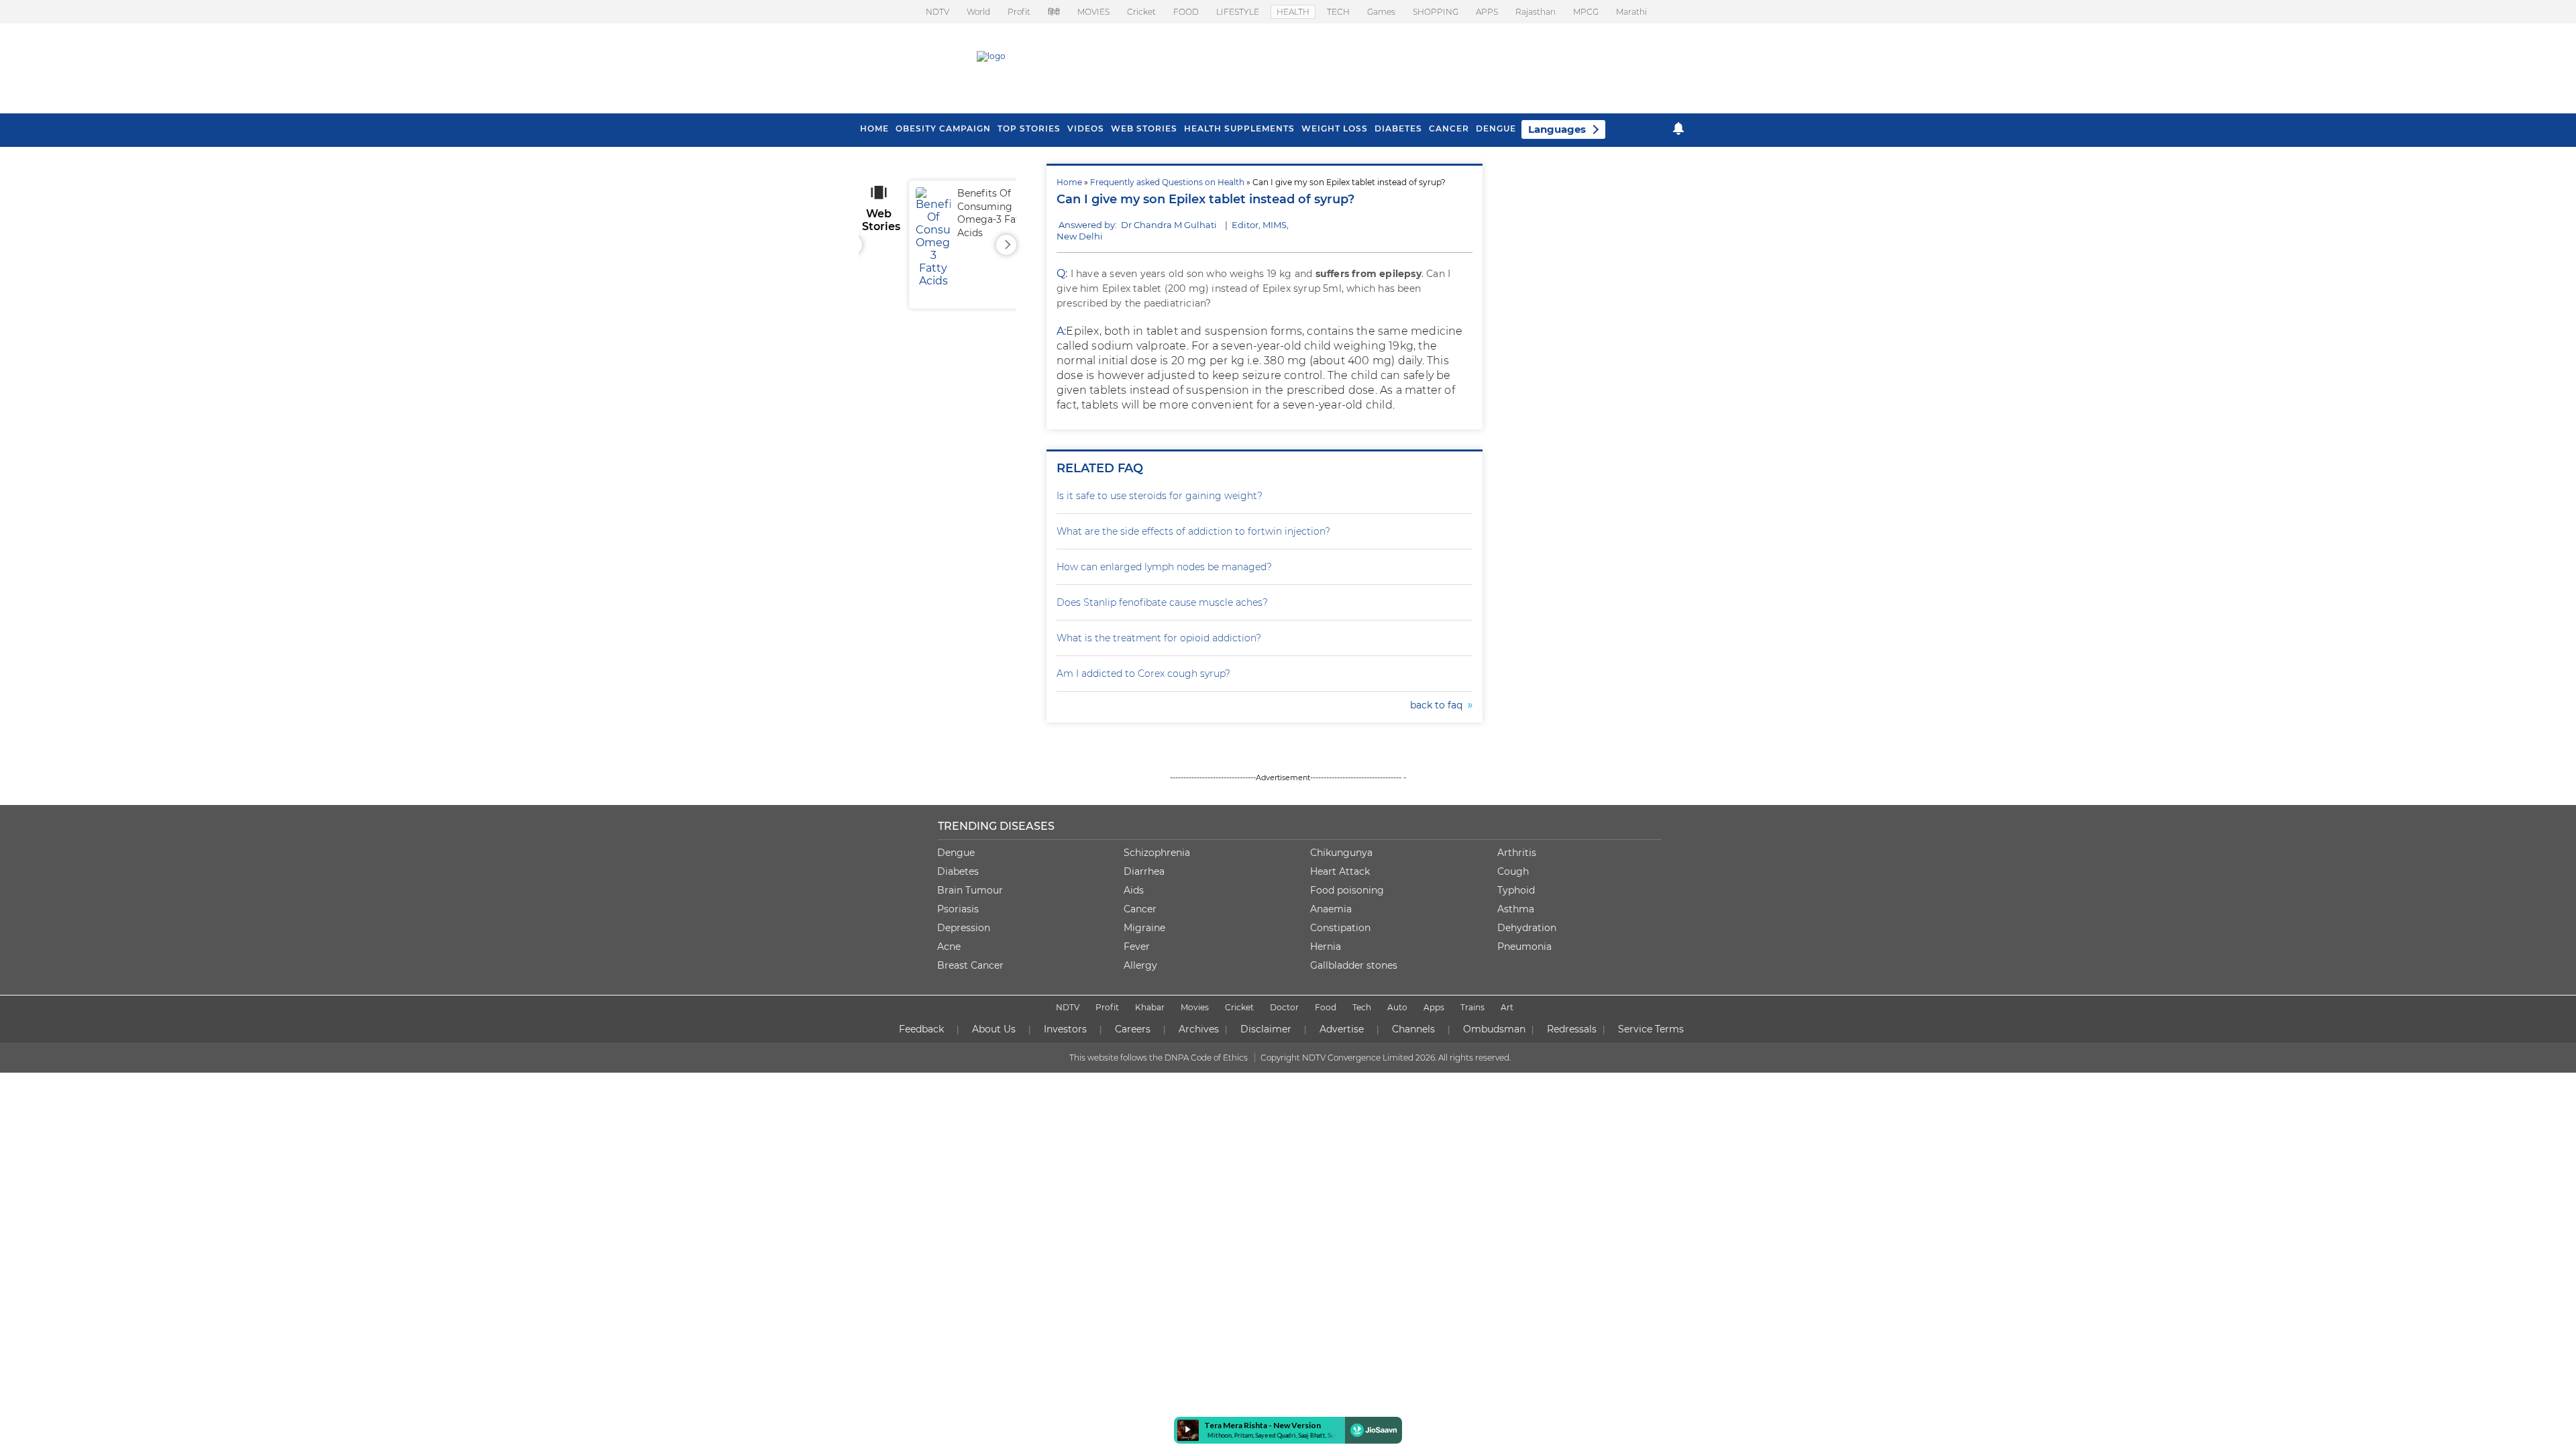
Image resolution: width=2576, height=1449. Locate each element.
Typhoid (1516, 890)
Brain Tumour (970, 890)
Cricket (1141, 12)
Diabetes (958, 871)
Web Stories (1144, 128)
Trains (1472, 1007)
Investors (1065, 1029)
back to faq (1439, 705)
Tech (1362, 1007)
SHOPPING (1436, 12)
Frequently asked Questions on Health (1167, 182)
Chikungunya (1341, 853)
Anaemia (1331, 909)
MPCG (1586, 12)
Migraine (1144, 928)
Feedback (921, 1029)
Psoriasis (958, 909)
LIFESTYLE (1238, 12)
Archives (1199, 1029)
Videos (1086, 128)
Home (1069, 182)
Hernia (1326, 947)
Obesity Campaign (943, 128)
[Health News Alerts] (1678, 128)
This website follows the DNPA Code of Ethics (1159, 1058)
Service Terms (1651, 1029)
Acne (949, 947)
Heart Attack (1340, 871)
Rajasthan (1536, 12)
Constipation (1340, 928)
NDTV (937, 12)
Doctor (1284, 1007)
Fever (1137, 947)
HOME (874, 128)
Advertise (1342, 1029)
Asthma (1516, 909)
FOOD (1186, 12)
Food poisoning (1347, 890)
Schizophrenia (1157, 853)
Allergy (1140, 965)
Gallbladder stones (1354, 965)
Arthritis (1517, 853)
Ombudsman (1494, 1029)
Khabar (1150, 1007)
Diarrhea (1144, 871)
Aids (1134, 890)
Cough (1513, 871)
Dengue (1496, 128)
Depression (964, 928)
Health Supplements (1239, 128)
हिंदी (1054, 12)
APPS (1487, 12)
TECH (1338, 12)
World (978, 12)
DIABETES (1398, 128)
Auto (1397, 1007)
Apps (1434, 1007)
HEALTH (1293, 12)
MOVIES (1093, 12)
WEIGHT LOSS (1335, 128)
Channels (1413, 1029)
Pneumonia (1524, 947)
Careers (1133, 1029)
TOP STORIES (1029, 128)
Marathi (1631, 12)
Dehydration (1527, 928)
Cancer (1449, 128)
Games (1381, 12)
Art (1507, 1007)
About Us (994, 1029)
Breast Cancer (970, 965)
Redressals (1572, 1029)
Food (1326, 1007)
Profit (1019, 12)
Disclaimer (1266, 1029)
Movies (1195, 1007)
